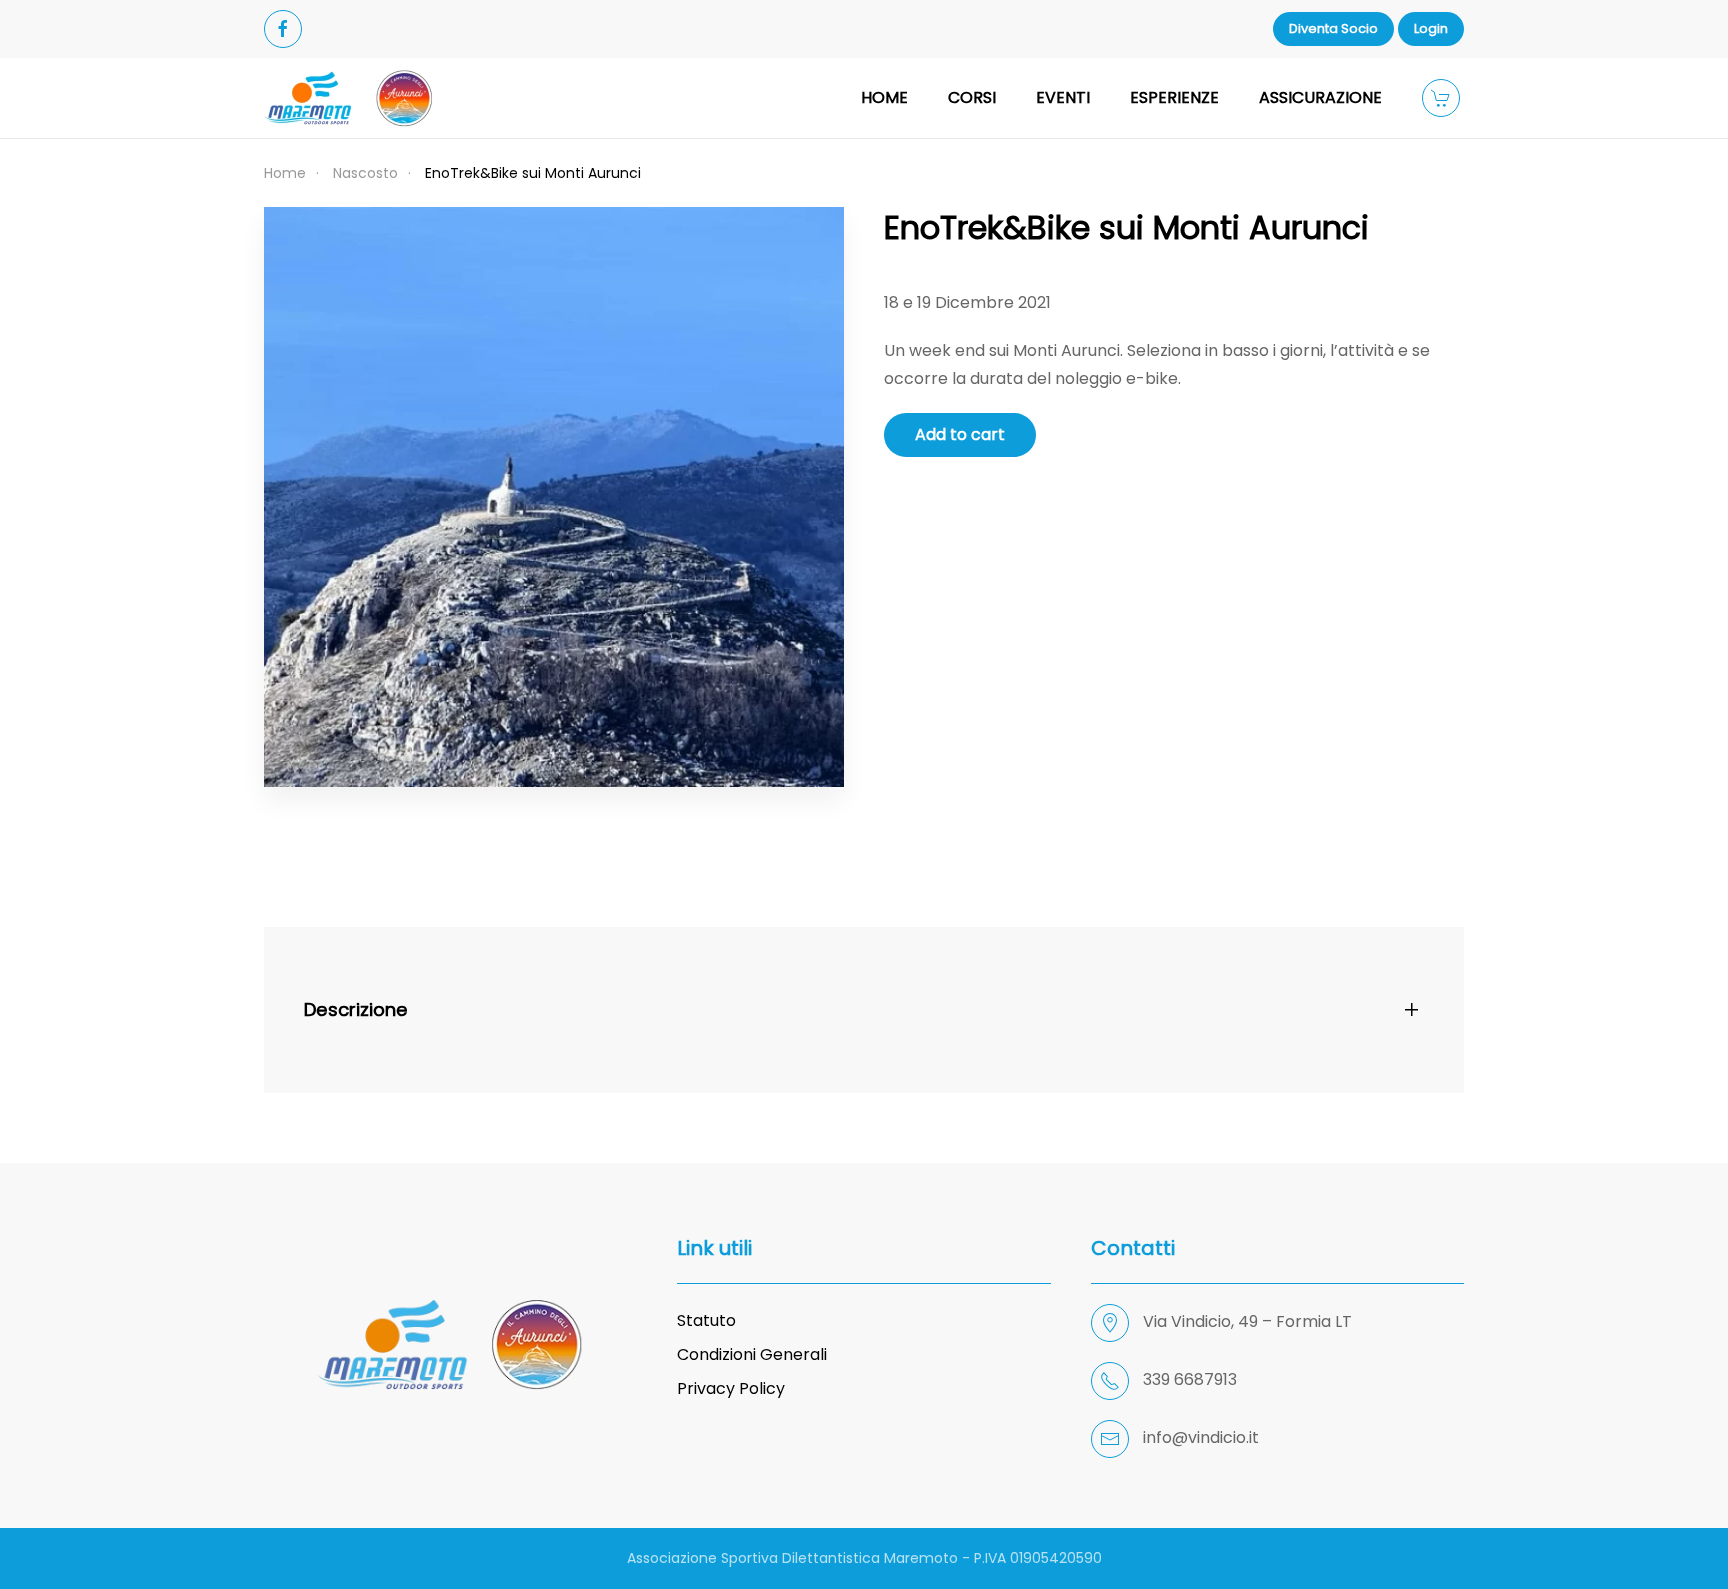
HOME (884, 97)
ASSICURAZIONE (1320, 97)
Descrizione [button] (356, 1009)
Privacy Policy (731, 1388)
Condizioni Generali (752, 1354)
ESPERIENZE (1174, 97)
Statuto (706, 1320)
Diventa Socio (1333, 28)
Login (1431, 28)
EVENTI (1063, 97)
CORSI (972, 97)
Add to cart (960, 434)
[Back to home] (349, 98)
